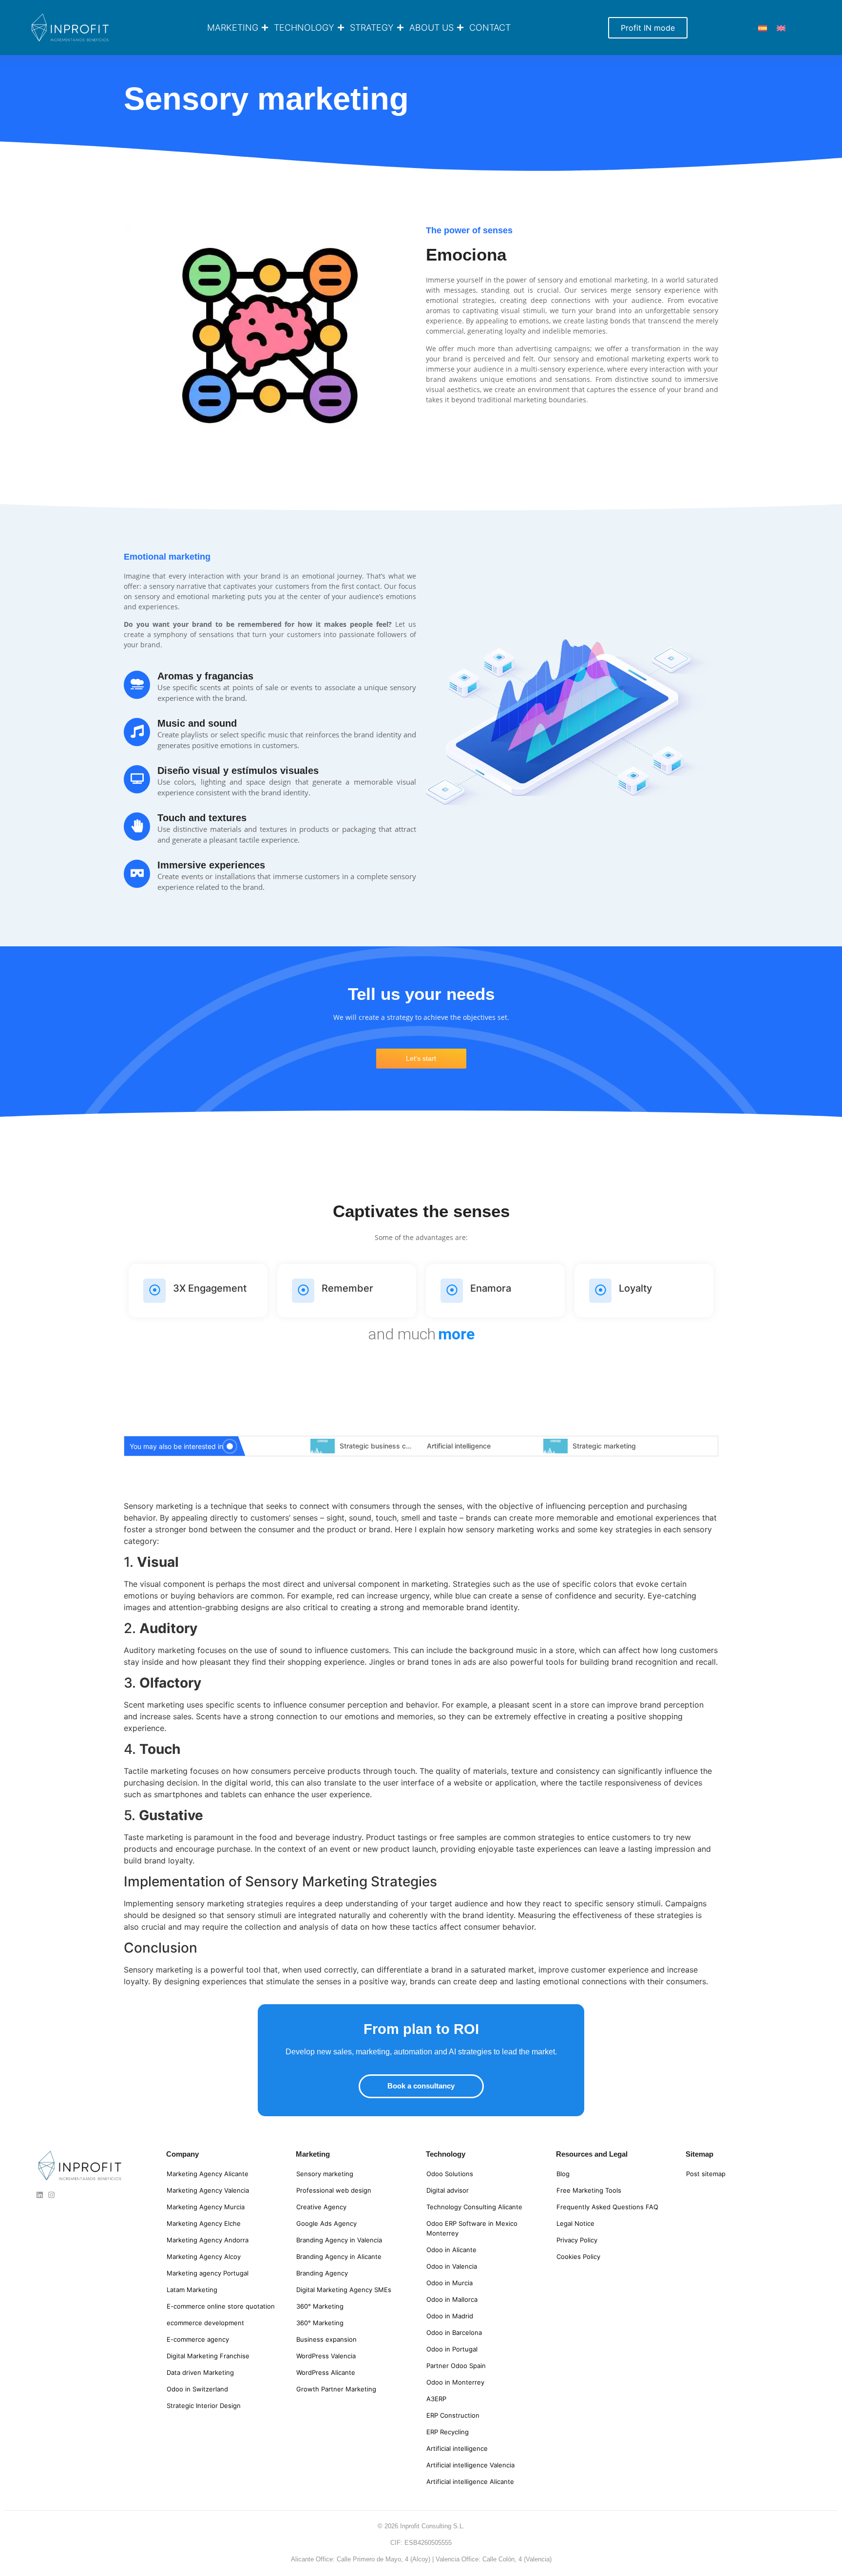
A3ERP (436, 2399)
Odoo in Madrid (450, 2316)
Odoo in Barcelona (454, 2332)
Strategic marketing (604, 1446)
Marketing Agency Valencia (208, 2190)
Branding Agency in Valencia (339, 2240)
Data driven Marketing (200, 2372)
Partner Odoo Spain (456, 2366)
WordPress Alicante (326, 2372)
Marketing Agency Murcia (206, 2207)
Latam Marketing (192, 2290)
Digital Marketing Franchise (208, 2356)
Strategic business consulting (387, 1446)
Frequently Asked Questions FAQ (607, 2207)
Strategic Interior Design (204, 2406)
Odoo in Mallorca (452, 2299)
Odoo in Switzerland (197, 2389)
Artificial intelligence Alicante (470, 2482)
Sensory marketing (325, 2174)
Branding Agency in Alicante (339, 2256)
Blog (563, 2174)
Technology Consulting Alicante (474, 2207)
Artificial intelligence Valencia (470, 2465)
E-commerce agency (198, 2339)
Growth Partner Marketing (336, 2389)
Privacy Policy (577, 2240)
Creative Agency (321, 2207)
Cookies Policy (578, 2256)
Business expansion (326, 2339)
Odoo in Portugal (452, 2349)
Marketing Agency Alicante (208, 2174)
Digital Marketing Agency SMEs (344, 2290)
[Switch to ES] (763, 28)
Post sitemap (706, 2174)
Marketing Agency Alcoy (204, 2256)
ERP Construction (453, 2415)
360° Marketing (320, 2306)
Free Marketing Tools (589, 2190)
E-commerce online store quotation (221, 2306)
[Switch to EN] (781, 28)
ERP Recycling (448, 2432)
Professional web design (334, 2190)
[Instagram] (51, 2195)
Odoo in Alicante (451, 2250)
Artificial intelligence (459, 1446)
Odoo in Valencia (452, 2266)
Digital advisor (448, 2190)
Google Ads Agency (326, 2223)
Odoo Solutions (450, 2174)
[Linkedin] (40, 2195)
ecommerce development (205, 2323)
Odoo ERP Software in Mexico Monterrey (472, 2228)
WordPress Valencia (326, 2356)
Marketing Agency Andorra (208, 2240)
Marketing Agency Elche (204, 2223)
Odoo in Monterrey (455, 2382)
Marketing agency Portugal (208, 2273)
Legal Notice (575, 2223)
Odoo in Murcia (450, 2283)
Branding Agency (322, 2273)
